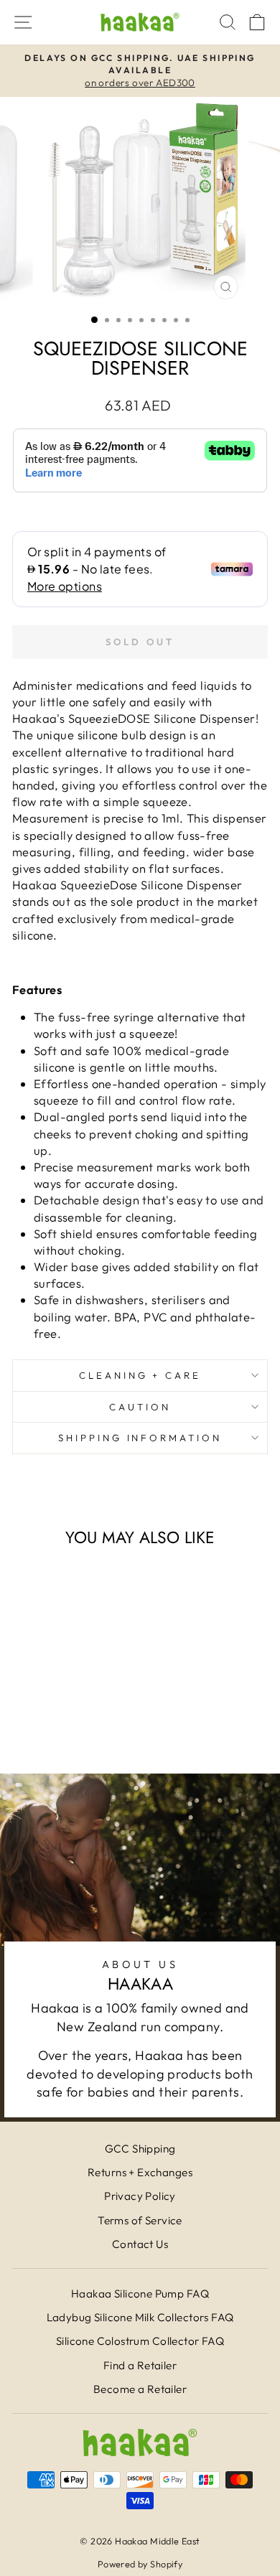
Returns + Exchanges (140, 2172)
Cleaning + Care (140, 1375)
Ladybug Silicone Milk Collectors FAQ (140, 2317)
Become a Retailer (140, 2389)
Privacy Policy (140, 2196)
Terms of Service (140, 2220)
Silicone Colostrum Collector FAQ (140, 2341)
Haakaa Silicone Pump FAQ (140, 2294)
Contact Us (140, 2244)
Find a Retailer (140, 2365)
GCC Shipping (140, 2149)
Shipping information (140, 1438)
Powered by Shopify (140, 2564)
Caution (140, 1407)
